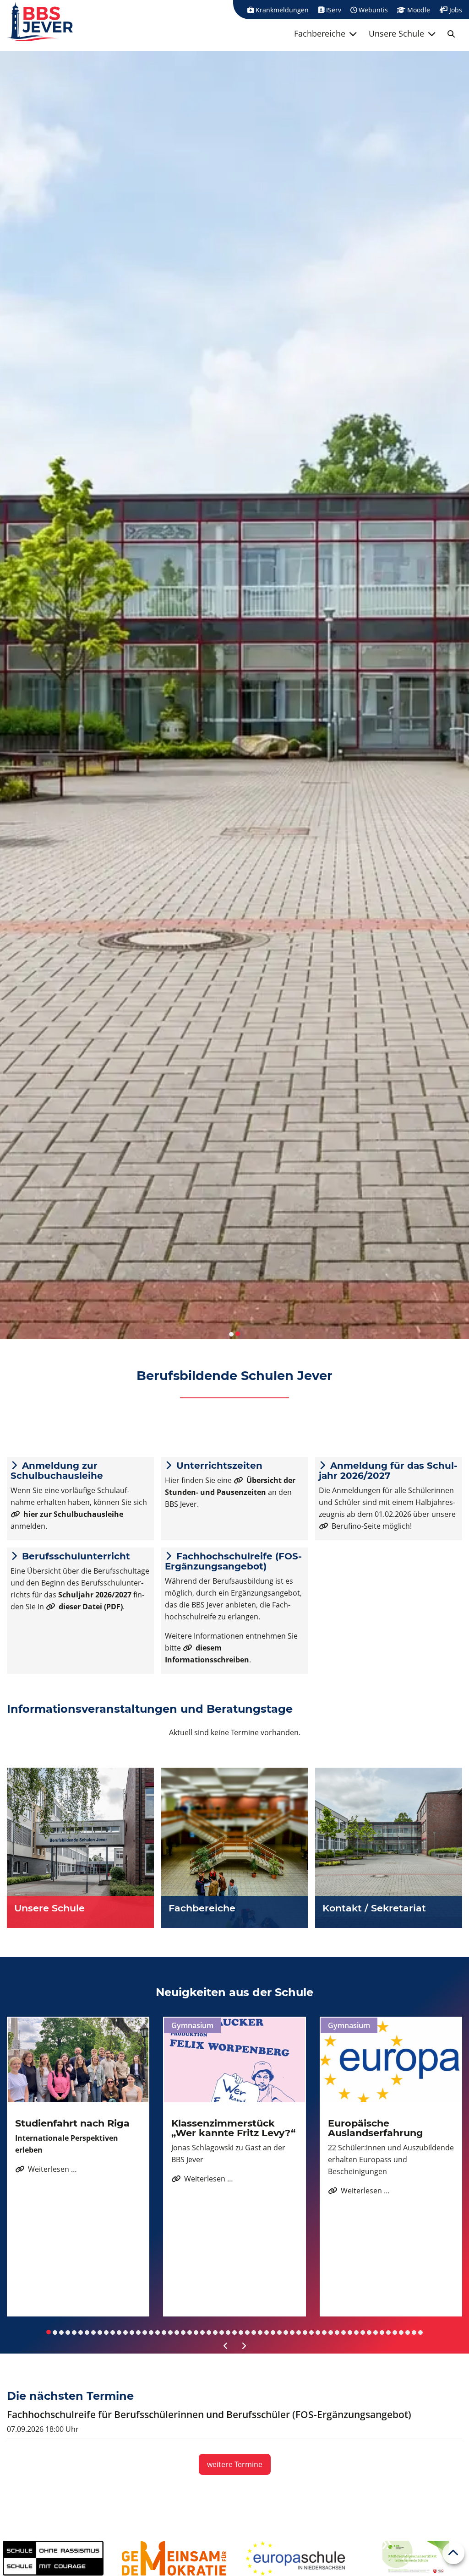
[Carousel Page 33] (254, 2332)
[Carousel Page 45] (331, 2332)
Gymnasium (192, 2025)
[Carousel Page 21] (177, 2332)
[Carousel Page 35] (267, 2332)
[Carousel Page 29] (228, 2332)
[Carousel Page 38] (286, 2332)
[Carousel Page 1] (231, 1334)
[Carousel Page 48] (350, 2332)
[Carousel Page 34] (260, 2332)
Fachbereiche (320, 33)
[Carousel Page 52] (376, 2332)
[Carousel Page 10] (106, 2332)
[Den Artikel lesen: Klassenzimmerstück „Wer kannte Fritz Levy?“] (234, 2060)
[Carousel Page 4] (68, 2332)
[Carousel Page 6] (81, 2332)
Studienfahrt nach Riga (72, 2123)
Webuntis (372, 10)
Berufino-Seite (356, 1526)
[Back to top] (453, 2553)
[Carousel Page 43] (318, 2332)
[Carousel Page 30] (234, 2332)
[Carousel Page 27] (215, 2332)
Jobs (455, 10)
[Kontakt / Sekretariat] (389, 1848)
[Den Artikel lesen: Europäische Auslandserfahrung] (391, 2060)
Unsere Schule (396, 33)
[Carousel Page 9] (100, 2332)
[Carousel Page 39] (292, 2332)
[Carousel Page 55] (395, 2332)
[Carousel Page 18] (158, 2332)
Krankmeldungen (281, 10)
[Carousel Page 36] (273, 2332)
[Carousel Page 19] (164, 2332)
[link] (451, 34)
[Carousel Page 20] (170, 2332)
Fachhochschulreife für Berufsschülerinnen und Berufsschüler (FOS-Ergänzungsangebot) (209, 2414)
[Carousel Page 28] (222, 2332)
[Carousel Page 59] (420, 2332)
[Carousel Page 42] (311, 2332)
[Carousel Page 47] (344, 2332)
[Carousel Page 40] (299, 2332)
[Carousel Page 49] (356, 2332)
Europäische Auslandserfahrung (376, 2128)
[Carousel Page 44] (324, 2332)
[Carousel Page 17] (151, 2332)
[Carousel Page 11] (113, 2332)
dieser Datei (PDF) (91, 1607)
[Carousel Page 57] (408, 2332)
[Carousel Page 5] (74, 2332)
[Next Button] (243, 2346)
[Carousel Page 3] (61, 2332)
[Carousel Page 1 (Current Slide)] (49, 2332)
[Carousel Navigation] (234, 2346)
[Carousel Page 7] (87, 2332)
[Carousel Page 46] (337, 2332)
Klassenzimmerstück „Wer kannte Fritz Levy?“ (233, 2128)
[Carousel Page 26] (209, 2332)
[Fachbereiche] (235, 1848)
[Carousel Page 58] (414, 2332)
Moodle (418, 10)
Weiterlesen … (46, 2169)
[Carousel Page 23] (190, 2332)
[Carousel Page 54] (388, 2332)
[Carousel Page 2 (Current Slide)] (238, 1334)
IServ (333, 10)
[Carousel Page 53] (382, 2332)
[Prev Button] (226, 2346)
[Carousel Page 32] (247, 2332)
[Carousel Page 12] (119, 2332)
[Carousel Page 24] (196, 2332)
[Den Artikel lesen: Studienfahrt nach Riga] (78, 2060)
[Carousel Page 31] (241, 2332)
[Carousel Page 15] (138, 2332)
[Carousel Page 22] (183, 2332)
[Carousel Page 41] (305, 2332)
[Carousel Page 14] (132, 2332)
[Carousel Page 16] (145, 2332)
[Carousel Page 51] (369, 2332)
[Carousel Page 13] (125, 2332)
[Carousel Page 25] (202, 2332)
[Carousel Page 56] (401, 2332)
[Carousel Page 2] (55, 2332)
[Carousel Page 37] (279, 2332)
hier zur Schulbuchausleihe (73, 1514)
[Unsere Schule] (80, 1848)
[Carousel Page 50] (363, 2332)
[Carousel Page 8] (93, 2332)
